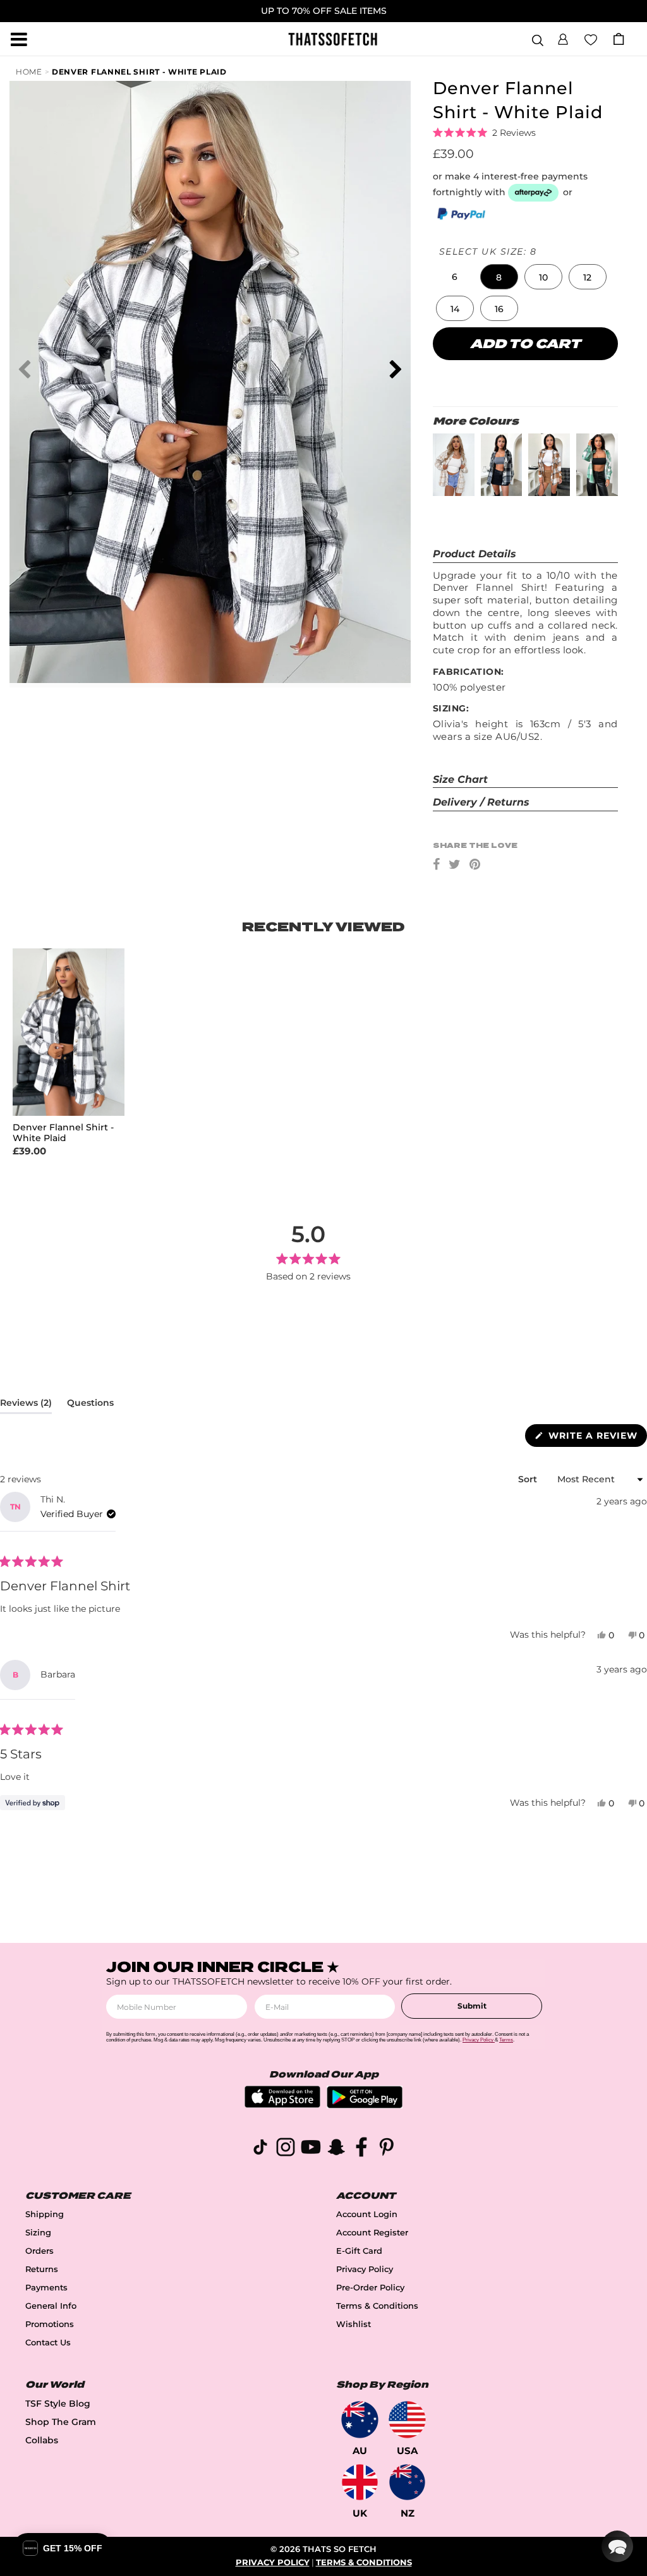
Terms (506, 2040)
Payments (46, 2288)
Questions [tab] (90, 1405)
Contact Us (48, 2343)
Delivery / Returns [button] (481, 802)
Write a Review (596, 1438)
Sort (529, 1479)
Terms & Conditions (377, 2306)
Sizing (38, 2233)
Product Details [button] (475, 554)
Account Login (367, 2214)
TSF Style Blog (58, 2404)
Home (29, 72)
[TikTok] (260, 2149)
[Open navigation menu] (19, 39)
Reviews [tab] (26, 1405)
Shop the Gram (61, 2422)
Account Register (372, 2233)
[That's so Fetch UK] (360, 2482)
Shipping (45, 2214)
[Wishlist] (591, 39)
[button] (563, 37)
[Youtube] (311, 2149)
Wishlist (354, 2324)
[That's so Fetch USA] (407, 2420)
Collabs (42, 2440)
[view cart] (619, 39)
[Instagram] (286, 2149)
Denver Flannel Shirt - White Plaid (139, 72)
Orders (39, 2251)
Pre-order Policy (370, 2288)
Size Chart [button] (460, 779)
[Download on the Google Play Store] (365, 2105)
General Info (51, 2306)
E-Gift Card (359, 2251)
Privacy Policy (365, 2269)
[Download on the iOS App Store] (282, 2104)
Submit (472, 2006)
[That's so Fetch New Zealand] (407, 2482)
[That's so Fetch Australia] (360, 2420)
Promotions (50, 2324)
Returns (42, 2269)
